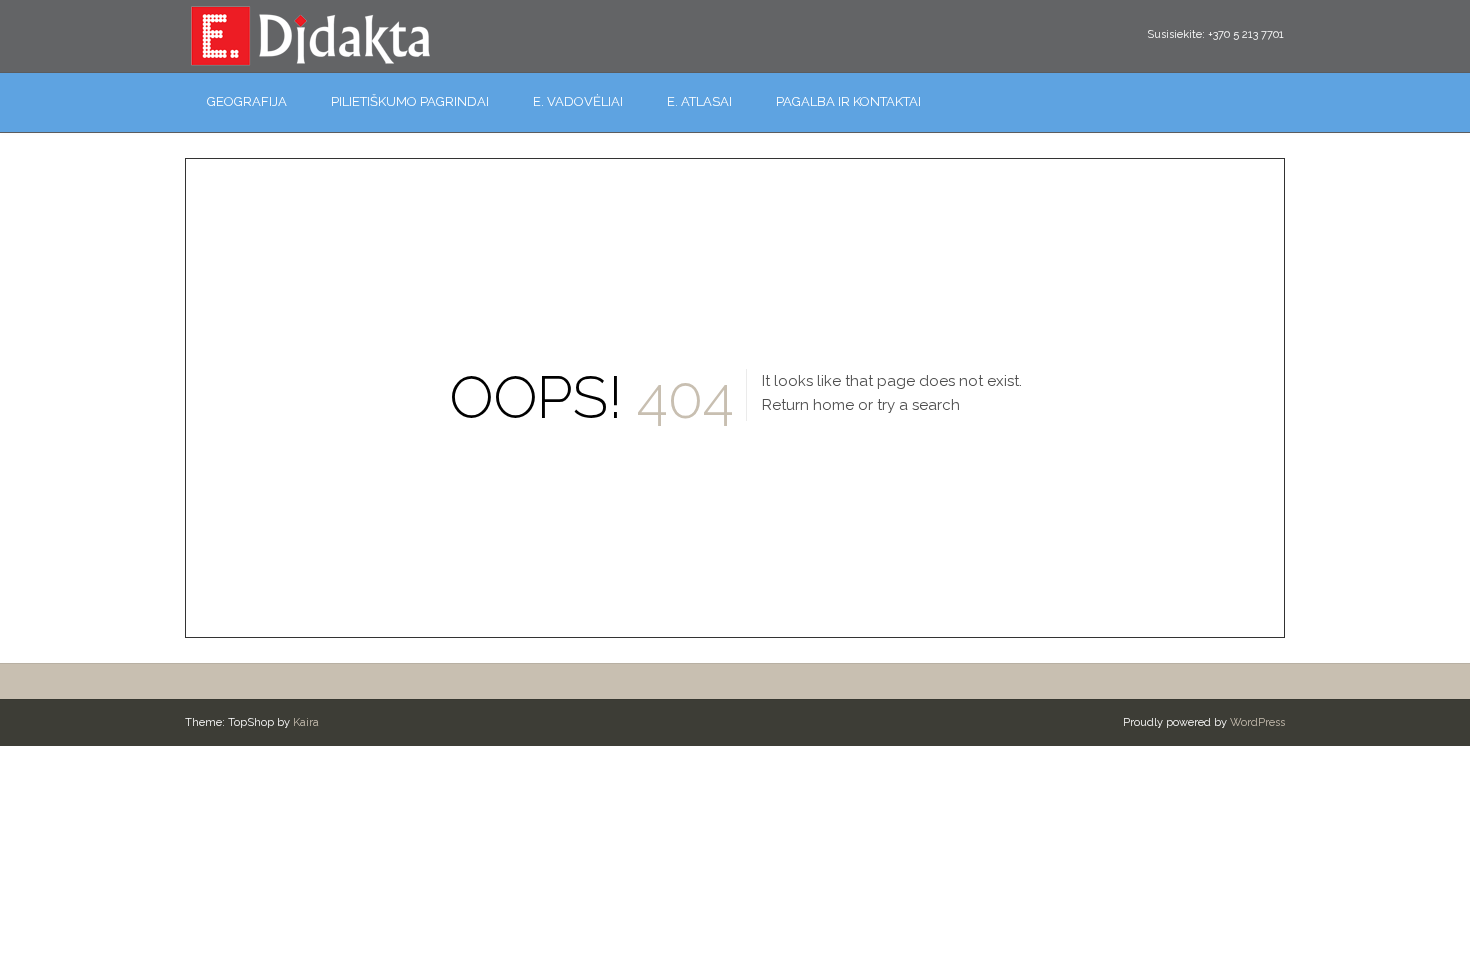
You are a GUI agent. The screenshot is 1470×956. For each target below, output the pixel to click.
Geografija (247, 101)
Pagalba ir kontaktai (848, 101)
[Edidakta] (310, 35)
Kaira (306, 722)
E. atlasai (699, 101)
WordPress (1257, 722)
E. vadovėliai (578, 101)
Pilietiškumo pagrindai (410, 101)
